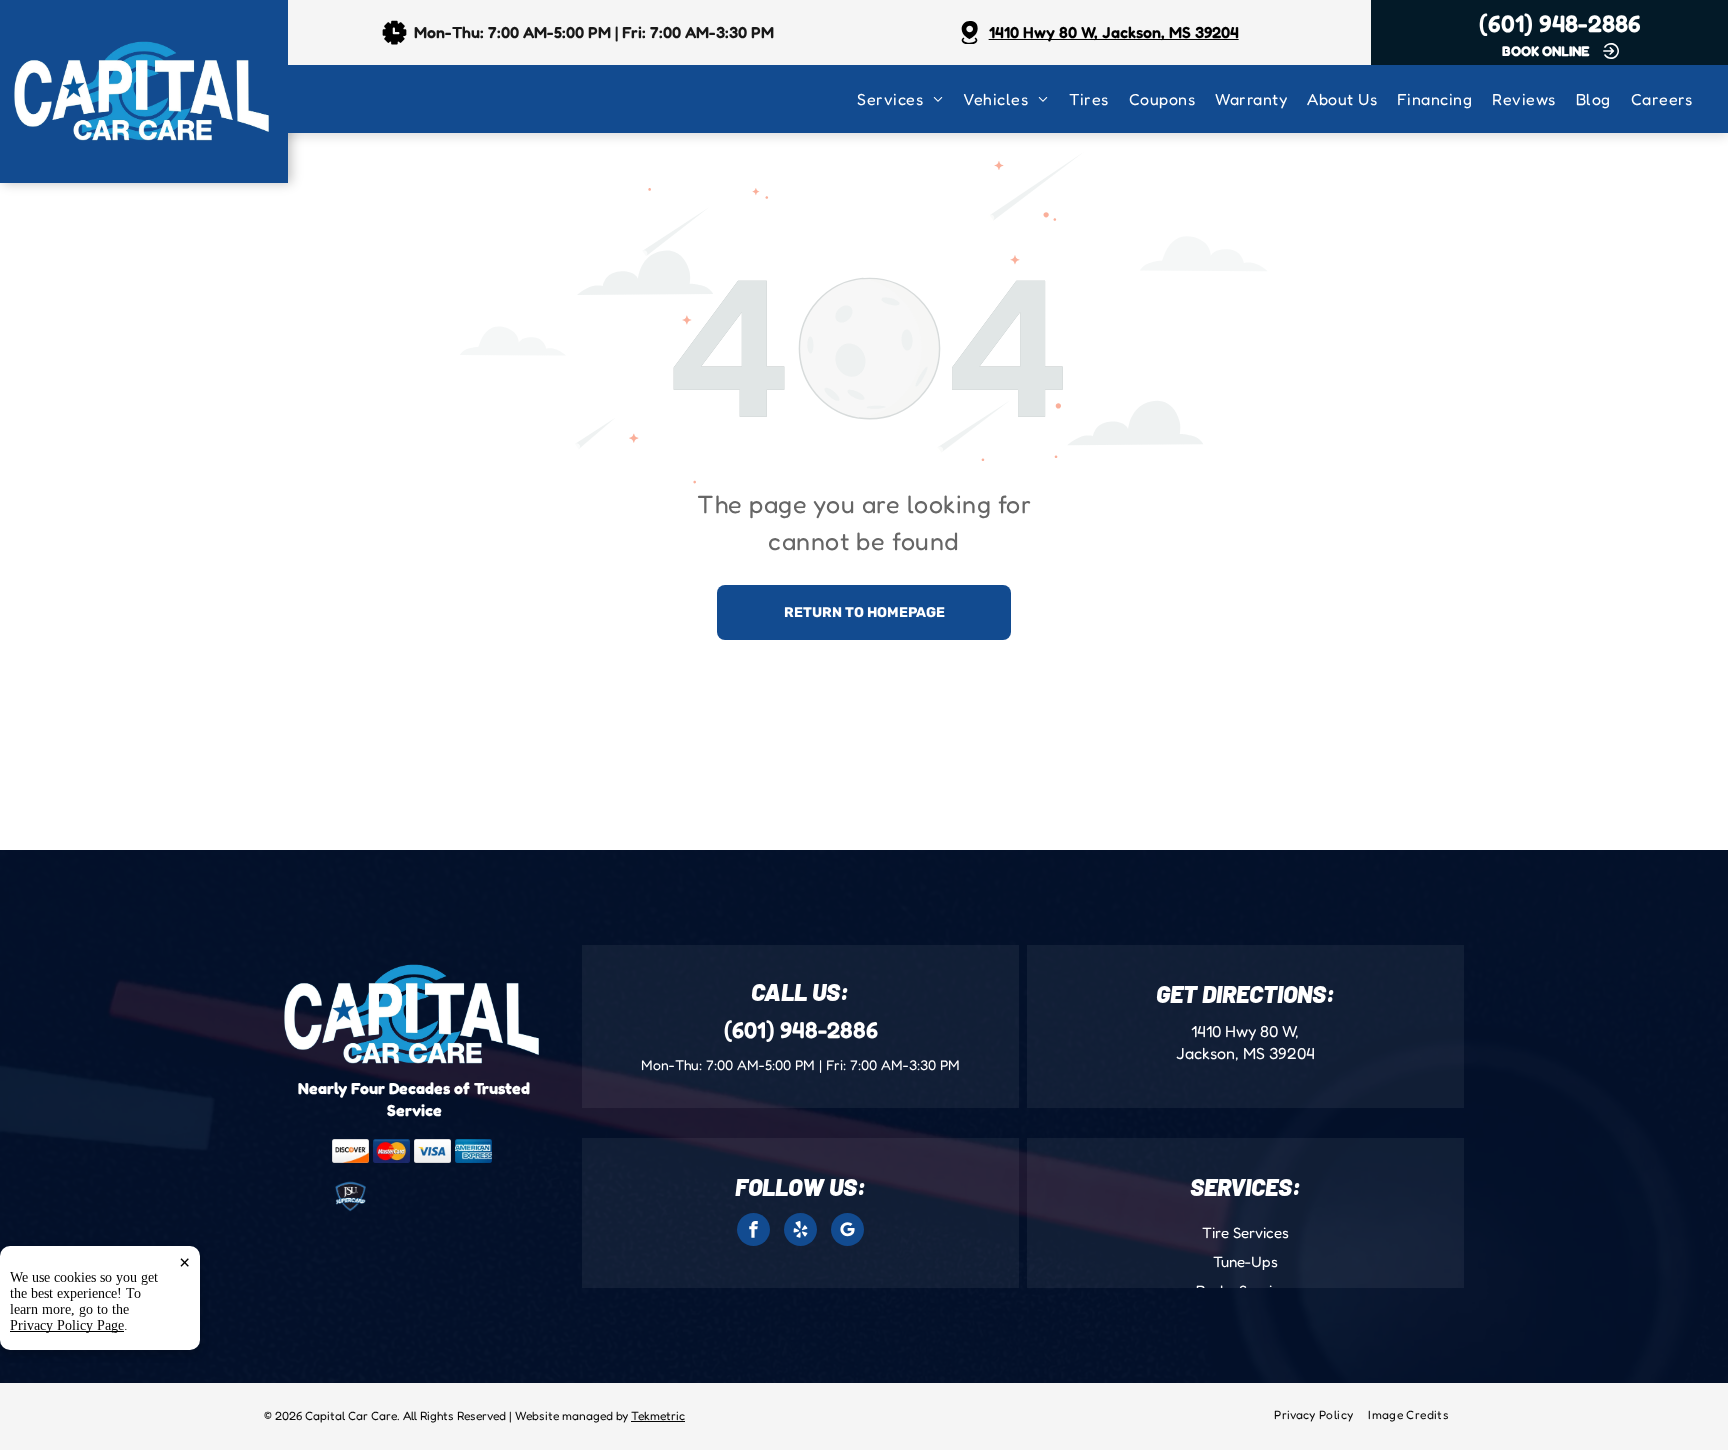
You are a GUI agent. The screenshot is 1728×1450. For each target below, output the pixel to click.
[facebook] (753, 1232)
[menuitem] (910, 99)
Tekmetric (658, 1415)
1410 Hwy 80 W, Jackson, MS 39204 (1114, 32)
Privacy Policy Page (67, 1325)
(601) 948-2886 (1560, 23)
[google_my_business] (847, 1232)
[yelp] (800, 1232)
